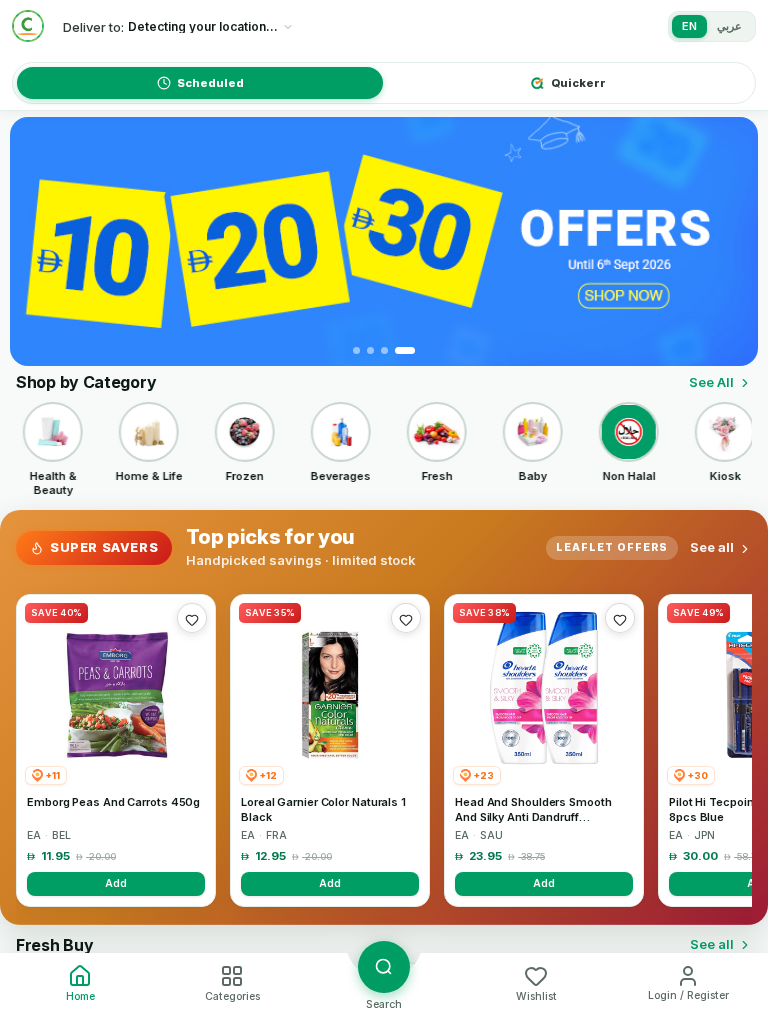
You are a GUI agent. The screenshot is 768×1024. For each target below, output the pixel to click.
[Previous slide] (37, 242)
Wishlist (536, 996)
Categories (232, 996)
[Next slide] (731, 242)
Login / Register (688, 995)
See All (711, 382)
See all (712, 547)
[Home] (28, 26)
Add (116, 883)
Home (80, 996)
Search (384, 1004)
